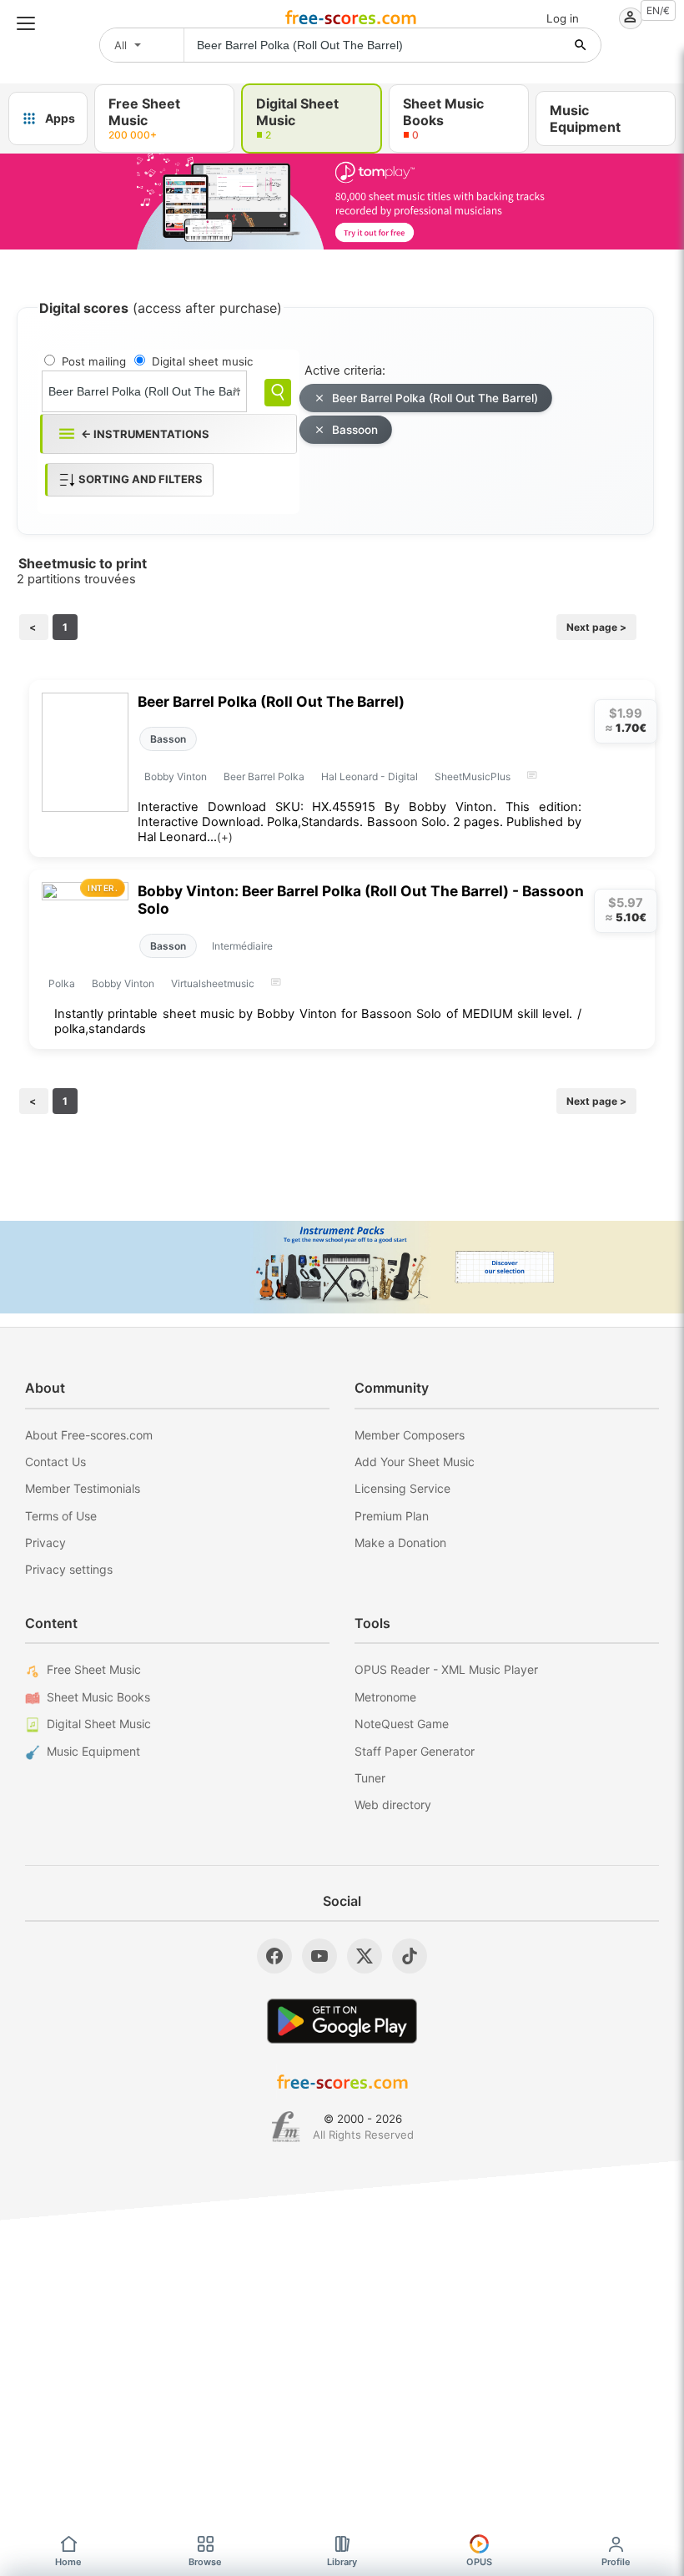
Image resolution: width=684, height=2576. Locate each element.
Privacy (45, 1543)
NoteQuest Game (402, 1724)
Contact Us (55, 1462)
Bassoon (355, 430)
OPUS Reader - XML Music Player (446, 1669)
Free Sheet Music (94, 1669)
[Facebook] (274, 1956)
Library (342, 2562)
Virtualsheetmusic (213, 983)
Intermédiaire (242, 946)
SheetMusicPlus (473, 776)
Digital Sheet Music (99, 1724)
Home (68, 2562)
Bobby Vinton (176, 776)
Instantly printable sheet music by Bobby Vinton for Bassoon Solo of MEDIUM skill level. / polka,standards (318, 1021)
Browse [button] (205, 2562)
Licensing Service (402, 1488)
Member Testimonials (83, 1488)
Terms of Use (61, 1516)
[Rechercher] (581, 45)
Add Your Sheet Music (415, 1462)
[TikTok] (410, 1956)
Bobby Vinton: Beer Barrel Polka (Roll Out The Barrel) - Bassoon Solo (361, 900)
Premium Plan (392, 1516)
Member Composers (410, 1435)
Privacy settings (69, 1569)
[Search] (278, 393)
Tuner (370, 1778)
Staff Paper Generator (415, 1751)
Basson (168, 739)
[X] (365, 1956)
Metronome (385, 1697)
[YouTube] (319, 1956)
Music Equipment (93, 1751)
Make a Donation (400, 1543)
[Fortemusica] (286, 2127)
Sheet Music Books (98, 1697)
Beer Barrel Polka (264, 776)
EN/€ (658, 10)
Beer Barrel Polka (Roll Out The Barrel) (435, 398)
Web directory (393, 1805)
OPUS (479, 2562)
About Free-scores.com (89, 1435)
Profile (616, 2562)
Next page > (596, 627)
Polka (62, 983)
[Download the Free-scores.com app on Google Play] (342, 2021)
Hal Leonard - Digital (370, 776)
